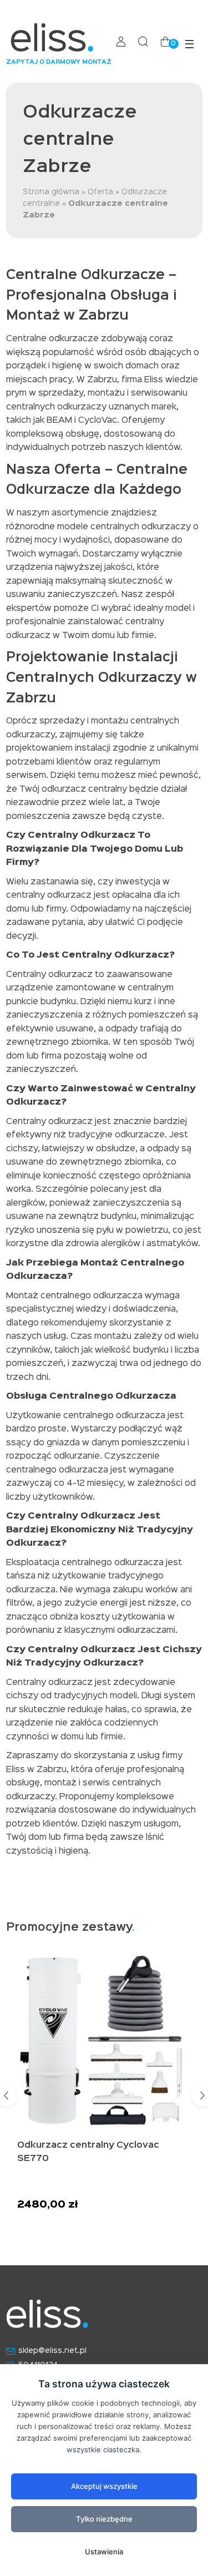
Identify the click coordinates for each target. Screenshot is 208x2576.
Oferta (100, 192)
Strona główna (51, 192)
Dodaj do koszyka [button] (66, 2222)
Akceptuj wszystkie (104, 2486)
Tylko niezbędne (104, 2519)
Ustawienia (104, 2552)
